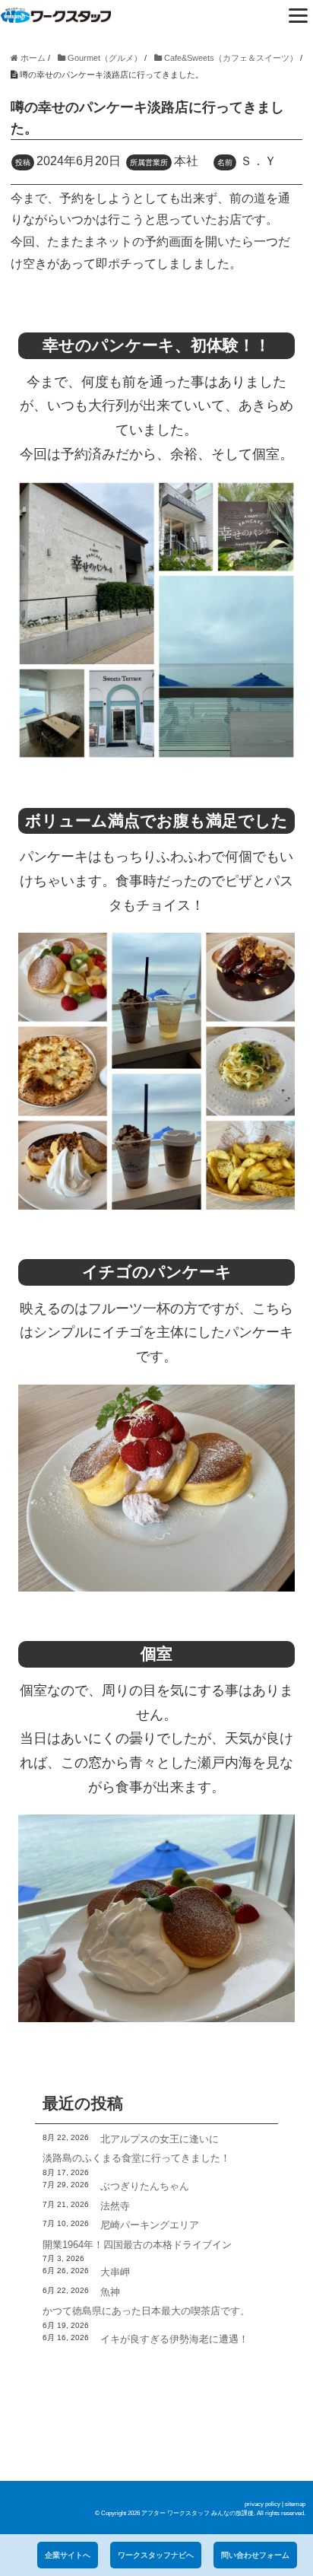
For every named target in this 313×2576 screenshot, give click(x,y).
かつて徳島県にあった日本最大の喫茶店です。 (146, 2311)
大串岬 (115, 2272)
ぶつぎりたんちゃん (145, 2186)
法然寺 (115, 2206)
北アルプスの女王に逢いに (160, 2139)
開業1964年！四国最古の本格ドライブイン (137, 2245)
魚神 (110, 2292)
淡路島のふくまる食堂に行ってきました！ (136, 2158)
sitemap (295, 2504)
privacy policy (262, 2504)
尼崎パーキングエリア (150, 2225)
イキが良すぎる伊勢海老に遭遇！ (174, 2339)
